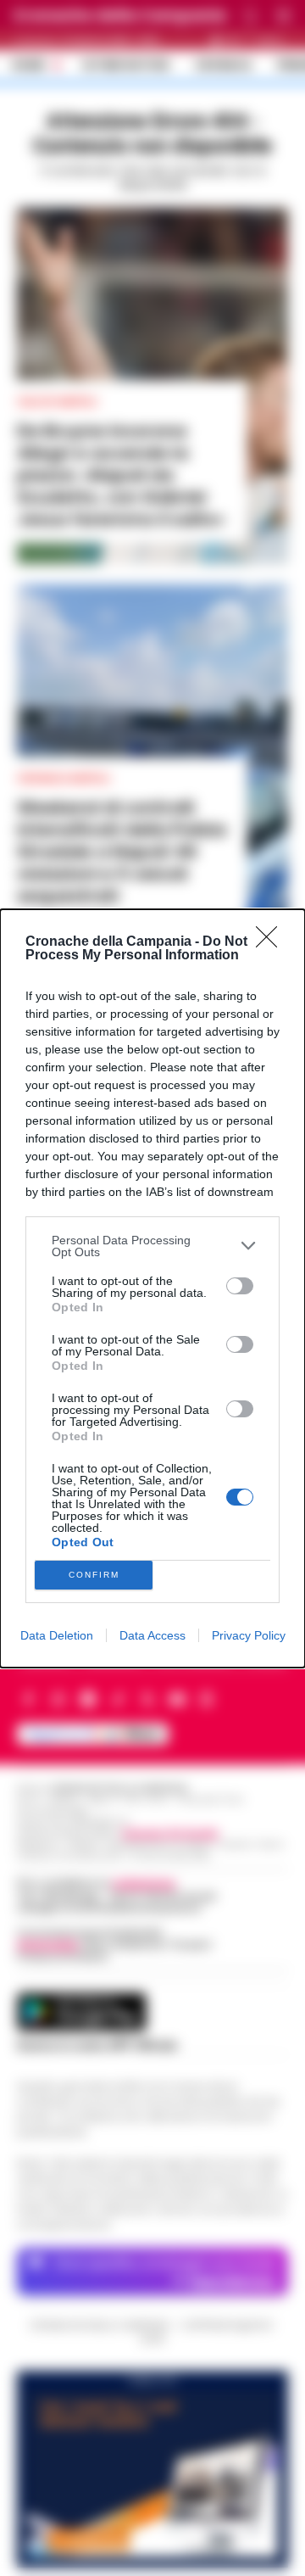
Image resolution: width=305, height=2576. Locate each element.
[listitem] (152, 1246)
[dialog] (152, 1288)
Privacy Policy (249, 1635)
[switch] (240, 1286)
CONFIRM (94, 1575)
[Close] (272, 942)
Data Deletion (57, 1635)
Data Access (152, 1635)
